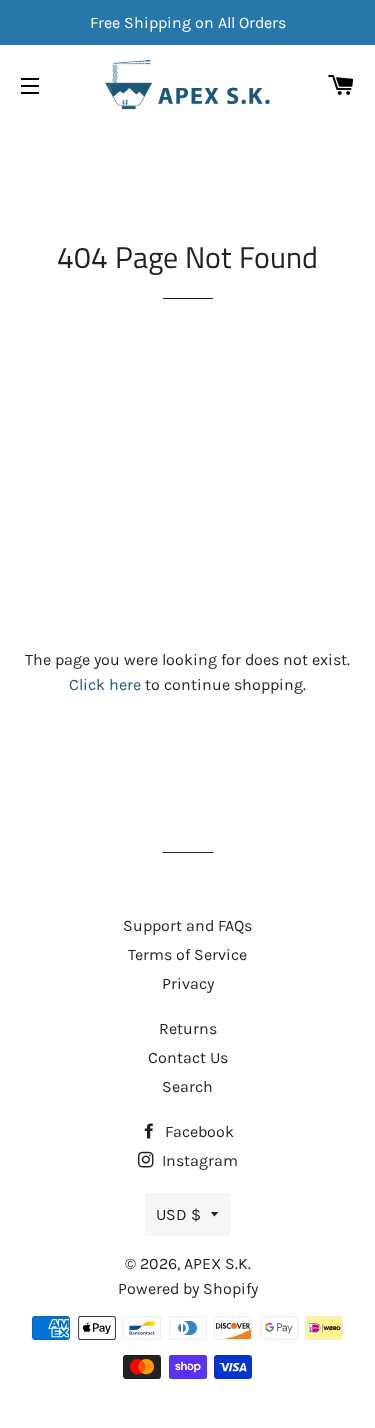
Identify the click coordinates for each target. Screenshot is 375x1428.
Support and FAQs (187, 925)
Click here (105, 684)
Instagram (198, 1160)
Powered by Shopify (188, 1288)
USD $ (178, 1214)
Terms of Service (187, 954)
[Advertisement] (187, 473)
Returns (188, 1028)
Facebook (197, 1131)
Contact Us (188, 1057)
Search (187, 1086)
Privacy (188, 983)
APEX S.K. (217, 1263)
